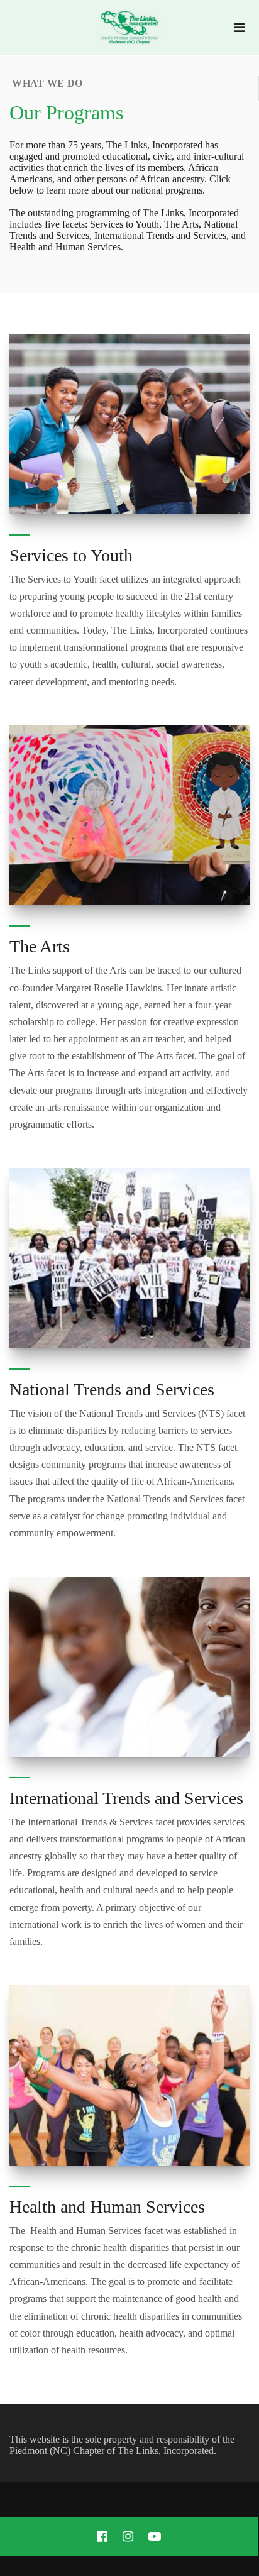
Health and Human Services (107, 2207)
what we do (46, 83)
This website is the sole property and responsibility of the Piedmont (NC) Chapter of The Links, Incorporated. (122, 2445)
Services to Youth (71, 555)
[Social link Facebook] (102, 2536)
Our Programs (66, 113)
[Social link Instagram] (128, 2536)
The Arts (40, 946)
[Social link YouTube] (155, 2536)
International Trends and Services (126, 1798)
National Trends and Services (112, 1390)
